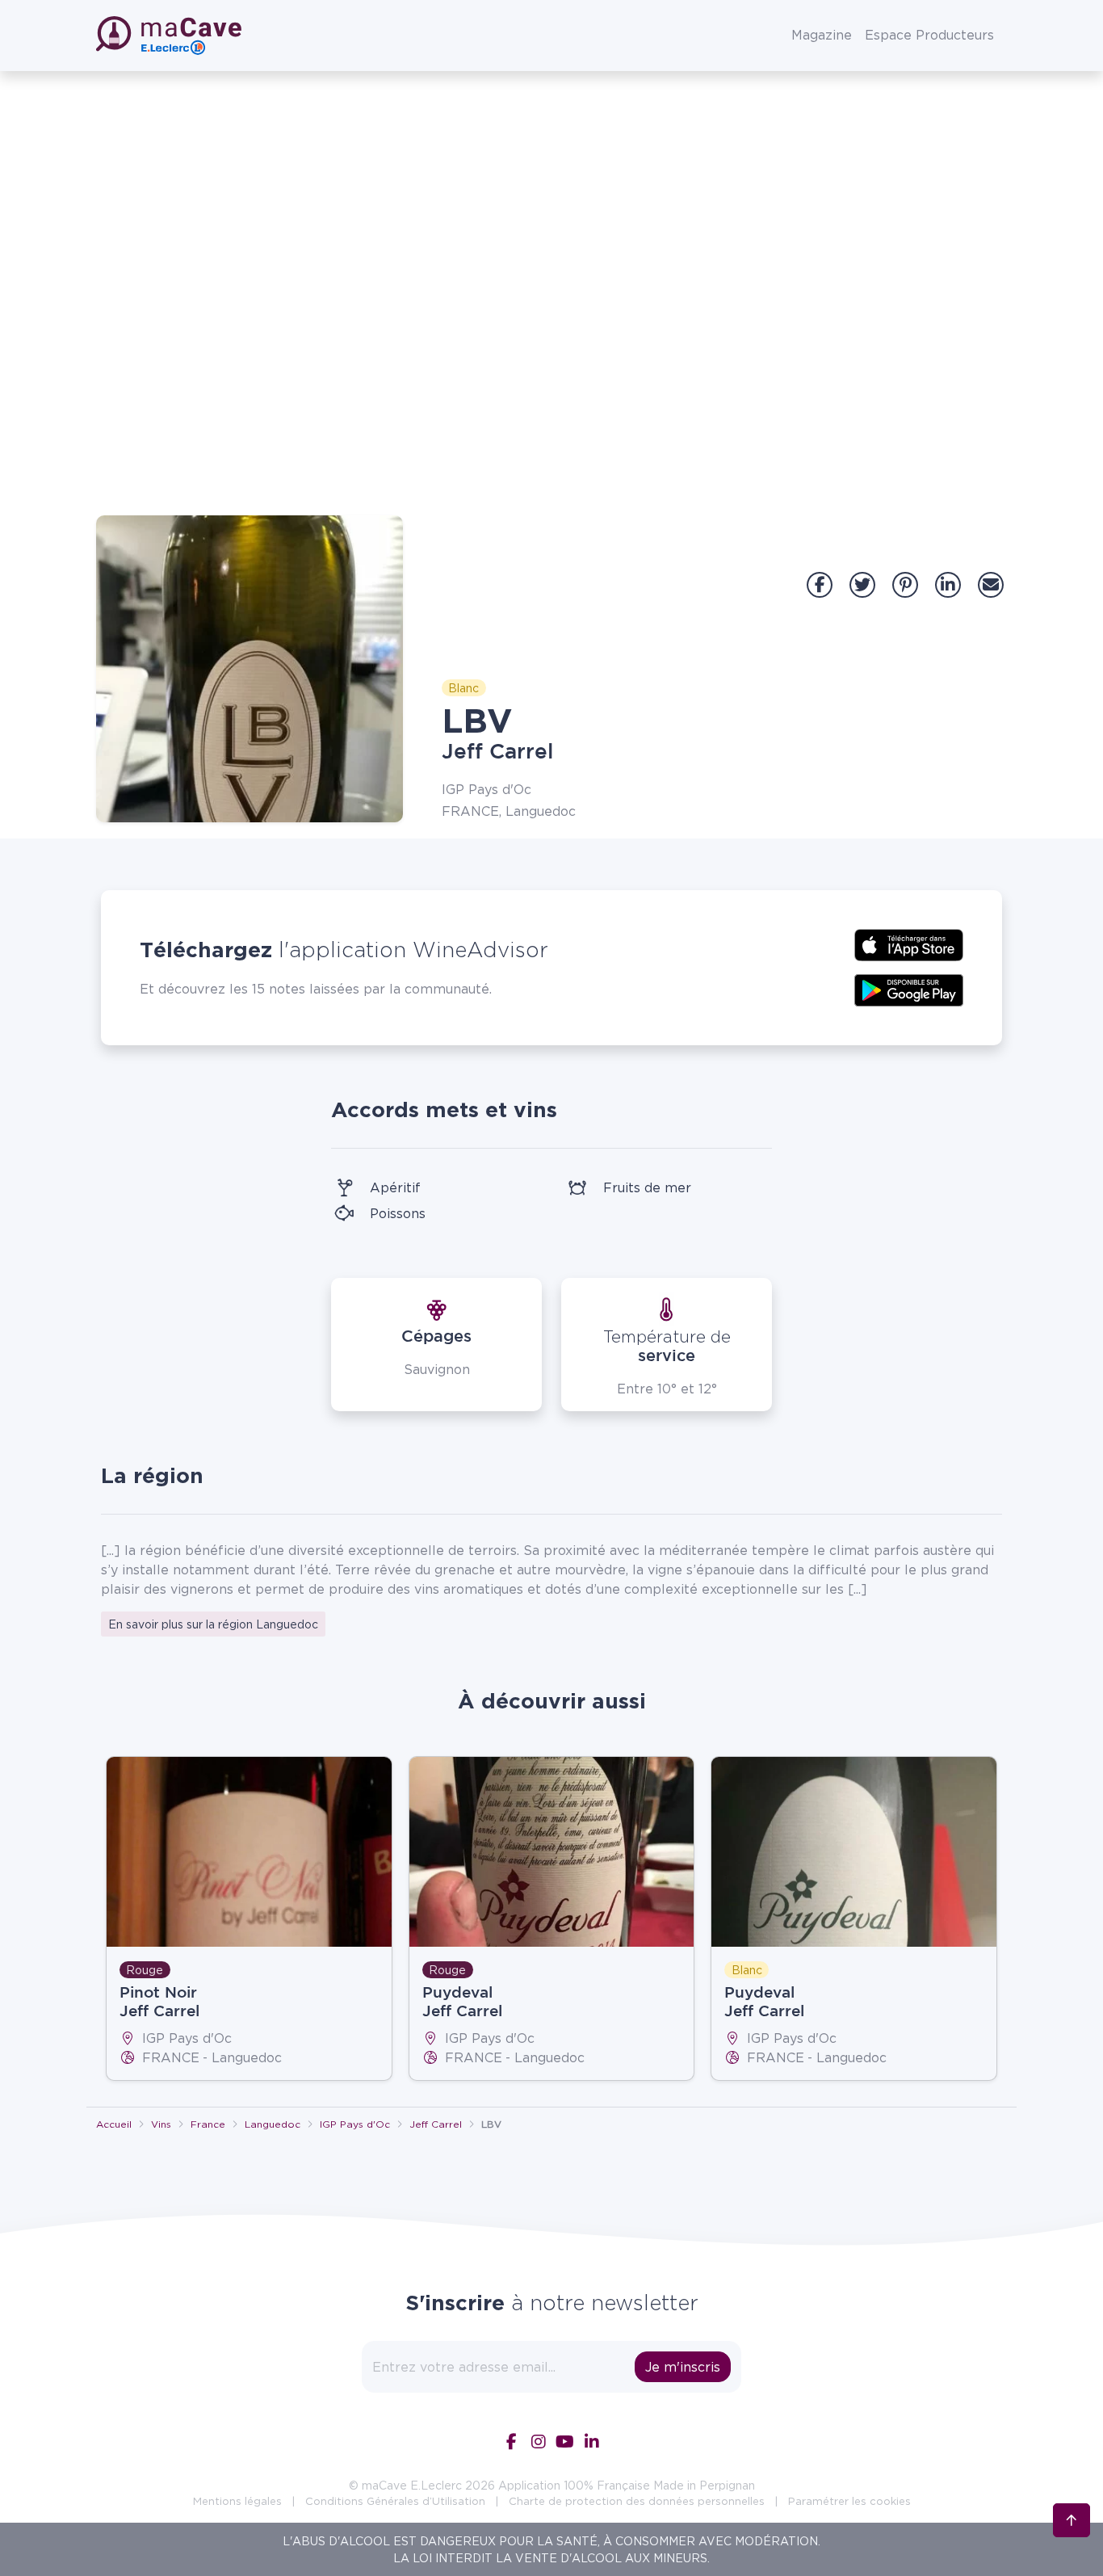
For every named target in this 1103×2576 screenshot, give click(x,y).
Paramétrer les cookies (849, 2501)
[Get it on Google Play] (909, 989)
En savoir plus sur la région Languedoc (213, 1624)
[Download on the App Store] (909, 943)
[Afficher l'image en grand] (250, 669)
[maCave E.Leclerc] (170, 36)
